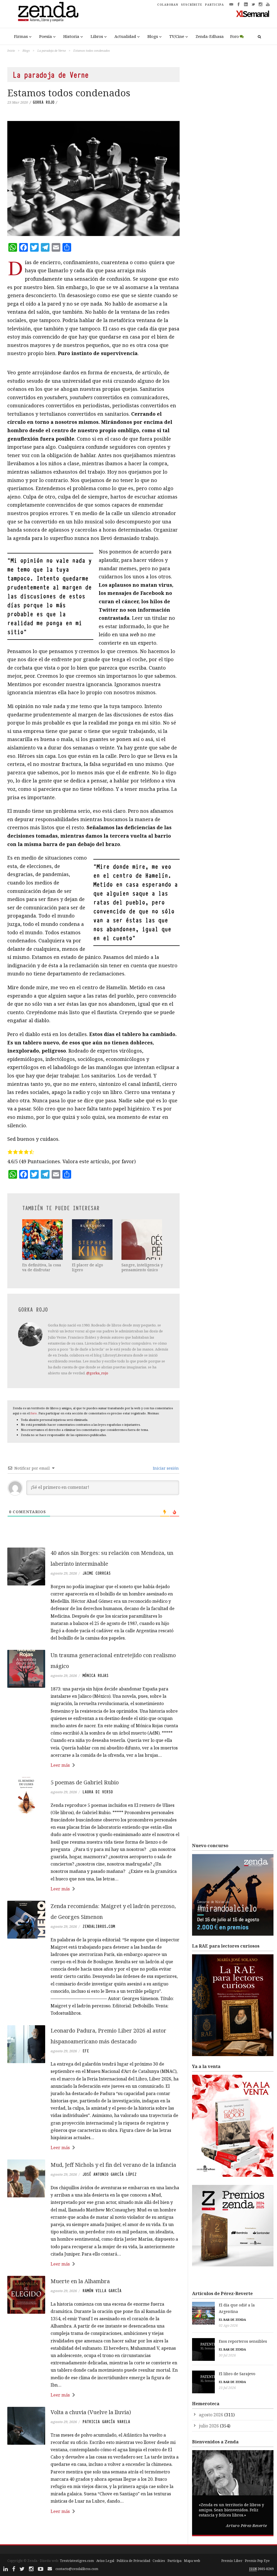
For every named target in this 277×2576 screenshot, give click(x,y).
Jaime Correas (97, 1573)
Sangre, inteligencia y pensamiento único (142, 1267)
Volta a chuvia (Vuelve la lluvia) (91, 2412)
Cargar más (93, 2532)
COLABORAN (168, 5)
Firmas (21, 36)
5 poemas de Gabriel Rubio (85, 1782)
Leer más (60, 1765)
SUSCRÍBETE (192, 5)
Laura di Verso (98, 1792)
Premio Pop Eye (257, 2561)
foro (34, 1413)
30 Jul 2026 (227, 2355)
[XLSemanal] (253, 14)
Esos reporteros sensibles (243, 2341)
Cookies (159, 2561)
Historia (71, 36)
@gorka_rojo (97, 1373)
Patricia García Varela (106, 2422)
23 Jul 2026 (227, 2388)
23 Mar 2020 (18, 102)
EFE (86, 2051)
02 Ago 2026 (228, 2326)
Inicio (11, 50)
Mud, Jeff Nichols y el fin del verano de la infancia (113, 2165)
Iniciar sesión (165, 1468)
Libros (97, 36)
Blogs (153, 36)
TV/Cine (177, 36)
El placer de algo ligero (88, 1267)
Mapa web (192, 2561)
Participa (174, 2561)
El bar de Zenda (232, 2320)
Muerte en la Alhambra (80, 2281)
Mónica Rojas (95, 1676)
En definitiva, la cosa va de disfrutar (42, 1267)
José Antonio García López (110, 2174)
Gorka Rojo (44, 102)
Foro (235, 36)
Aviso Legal (105, 2561)
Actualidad (125, 36)
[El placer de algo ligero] (93, 1240)
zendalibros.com (99, 1926)
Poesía (46, 36)
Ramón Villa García (102, 2291)
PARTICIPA (215, 5)
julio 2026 (209, 2426)
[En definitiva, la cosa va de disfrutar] (43, 1240)
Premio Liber (232, 2561)
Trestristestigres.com (77, 2561)
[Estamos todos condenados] (93, 178)
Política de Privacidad (133, 2561)
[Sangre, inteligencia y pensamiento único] (142, 1240)
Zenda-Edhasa (210, 36)
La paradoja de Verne (52, 50)
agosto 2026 (211, 2415)
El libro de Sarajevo (237, 2374)
